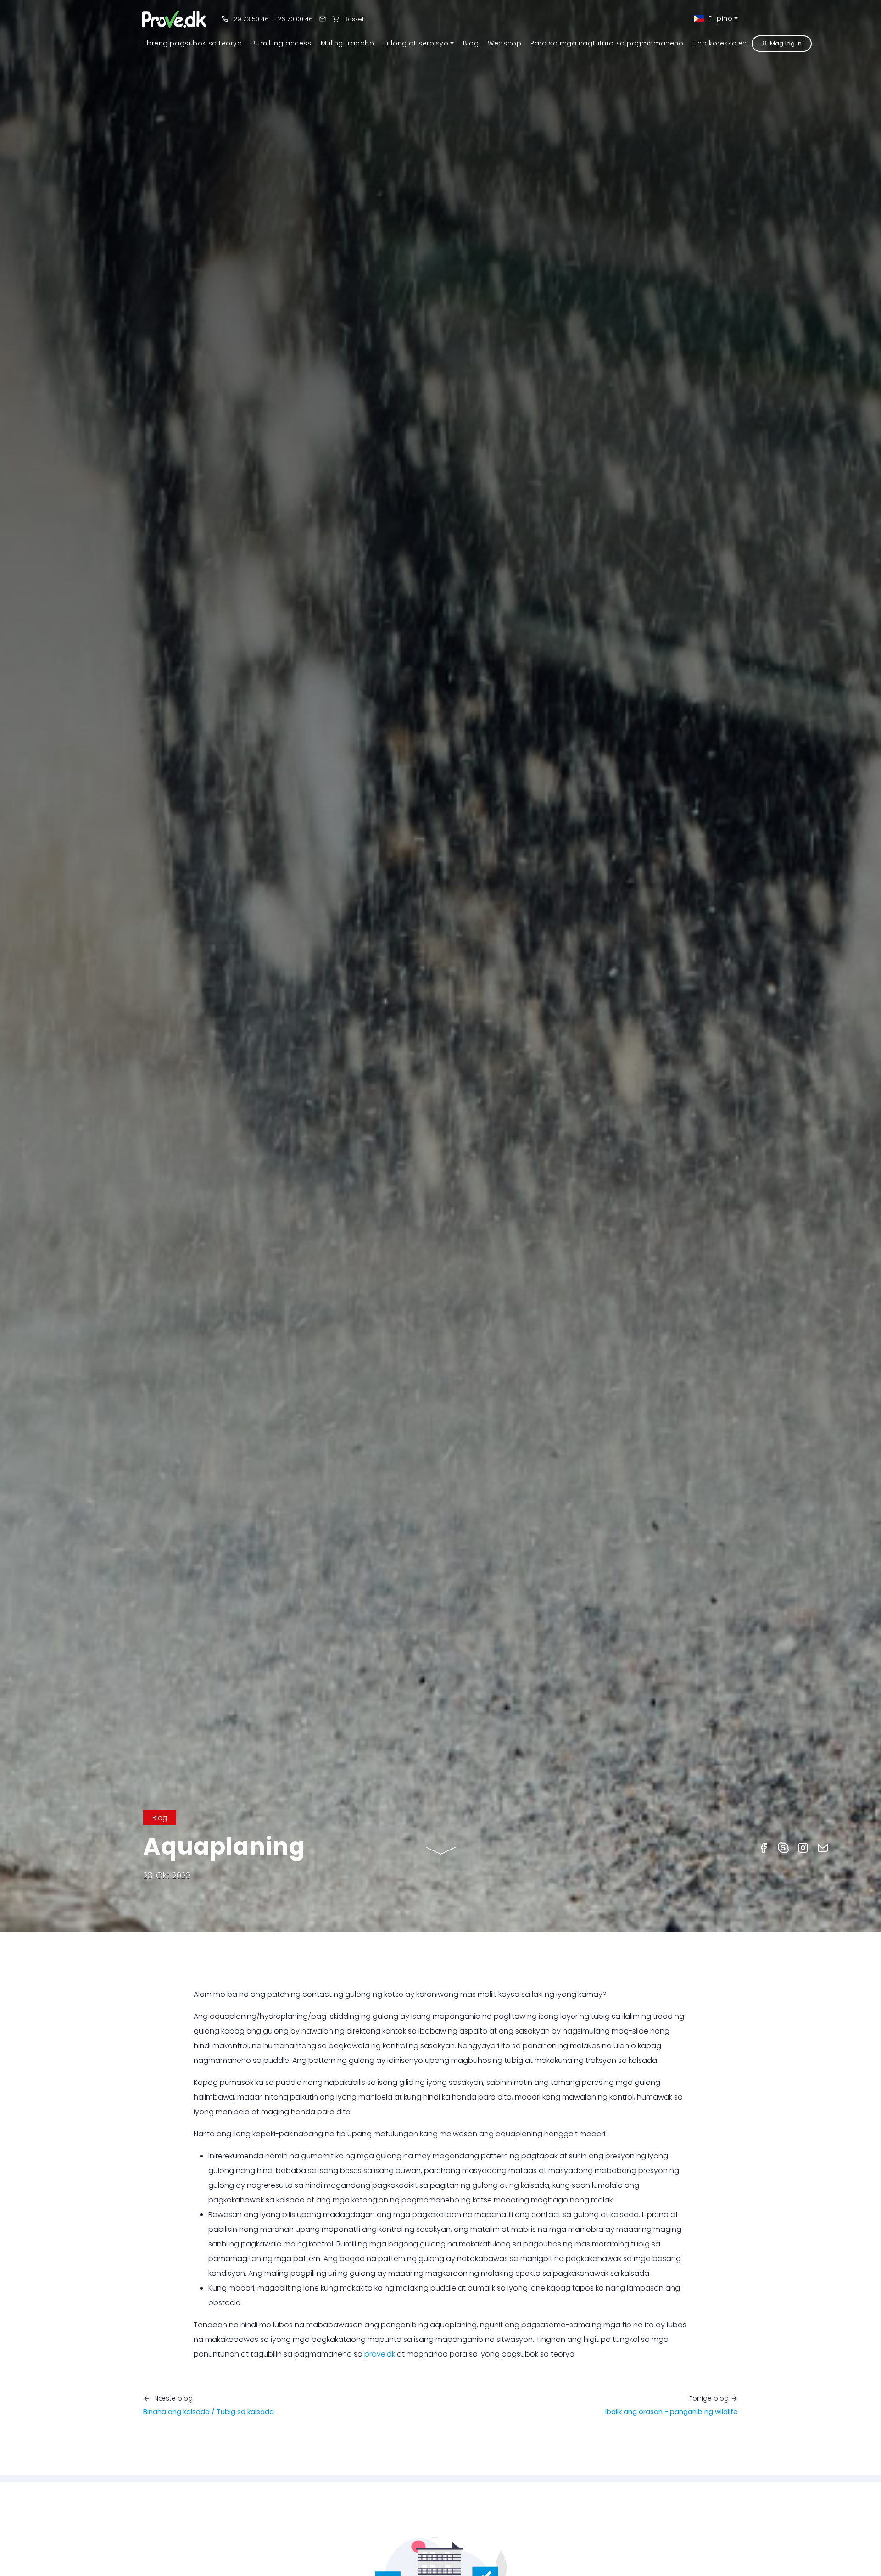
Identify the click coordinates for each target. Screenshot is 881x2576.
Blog (160, 1818)
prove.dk (380, 2354)
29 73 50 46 (250, 19)
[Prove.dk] (175, 19)
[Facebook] (764, 1847)
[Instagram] (803, 1847)
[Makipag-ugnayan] (323, 19)
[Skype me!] (783, 1847)
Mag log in (786, 43)
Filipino (719, 18)
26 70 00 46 (295, 19)
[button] (418, 43)
